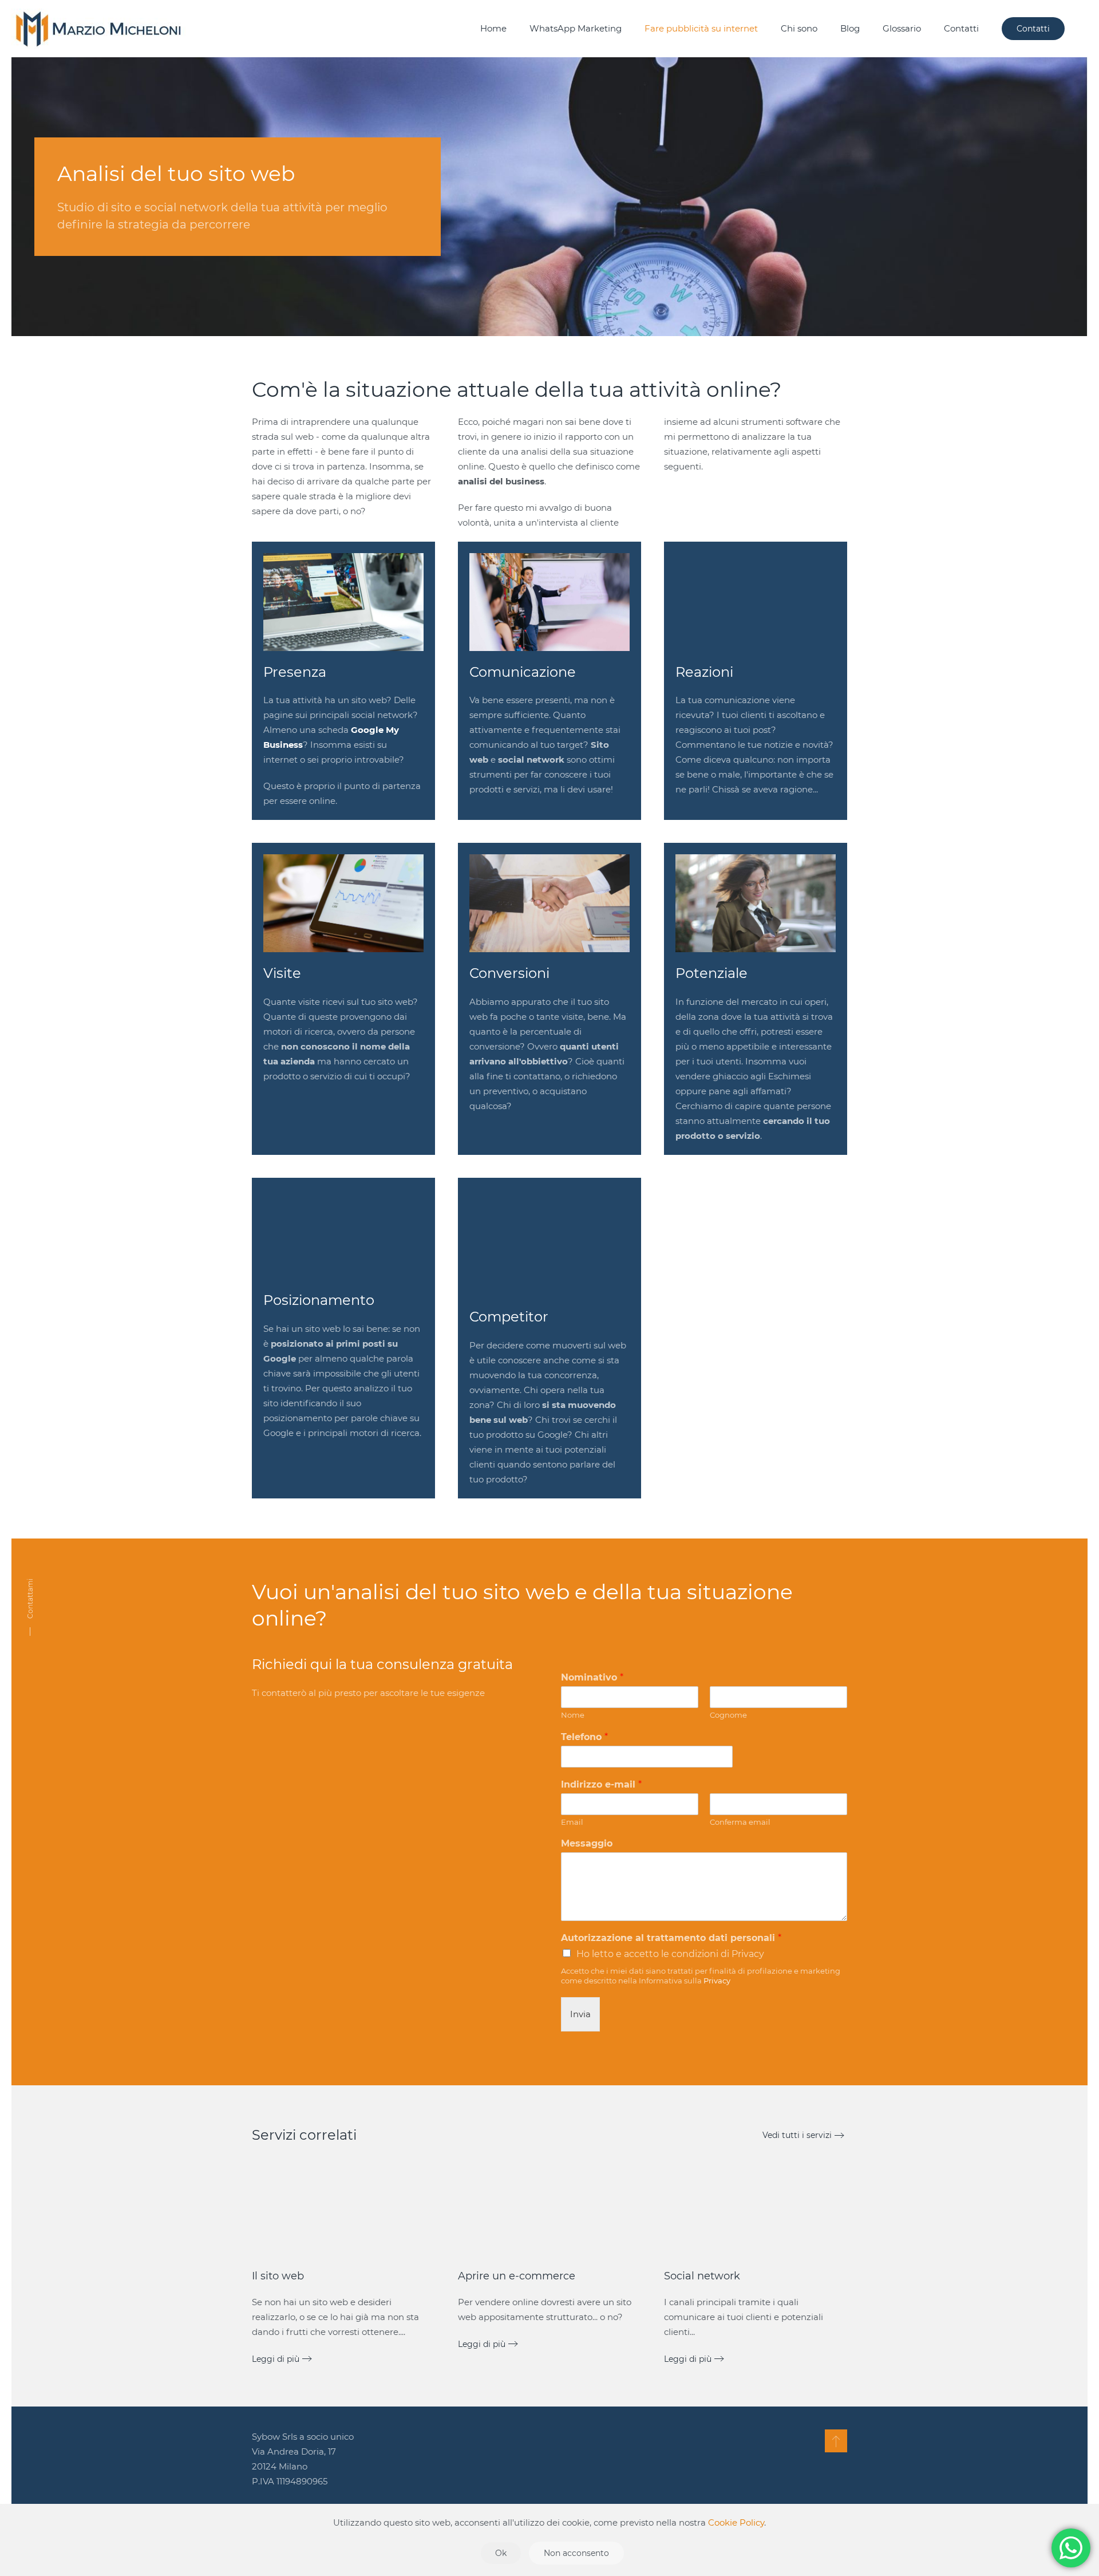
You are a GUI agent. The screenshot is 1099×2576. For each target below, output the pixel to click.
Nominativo (592, 1677)
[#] (836, 2441)
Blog (850, 28)
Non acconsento (576, 2553)
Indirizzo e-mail (601, 1784)
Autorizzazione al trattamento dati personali (671, 1938)
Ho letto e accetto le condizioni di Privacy (670, 1954)
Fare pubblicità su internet (701, 28)
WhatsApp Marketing (576, 28)
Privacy (717, 1981)
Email (572, 1822)
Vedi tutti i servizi (797, 2135)
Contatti (961, 28)
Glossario (902, 28)
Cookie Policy (736, 2522)
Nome (573, 1715)
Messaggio (587, 1843)
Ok (501, 2553)
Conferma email (740, 1822)
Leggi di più (276, 2359)
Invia (580, 2014)
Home (493, 28)
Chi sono (799, 28)
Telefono (584, 1737)
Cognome (728, 1715)
